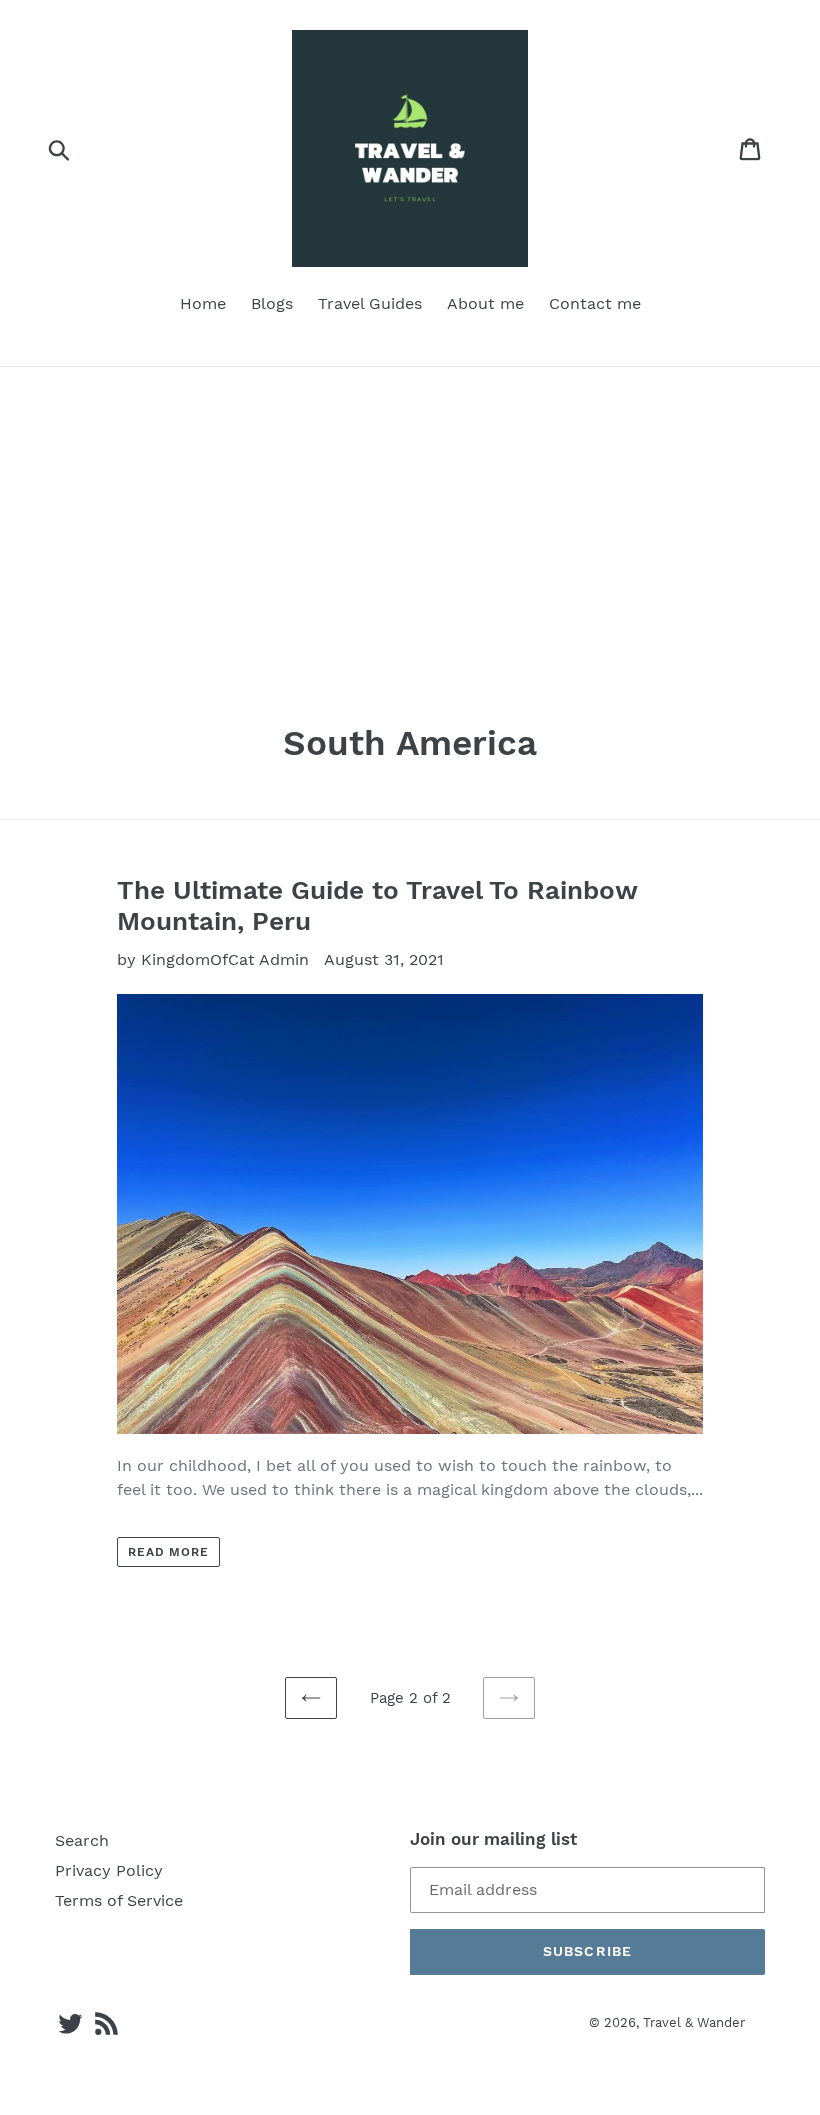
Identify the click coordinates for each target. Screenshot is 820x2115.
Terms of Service (119, 1900)
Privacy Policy (109, 1870)
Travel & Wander (694, 2022)
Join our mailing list (493, 1839)
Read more (169, 1552)
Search (82, 1840)
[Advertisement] (410, 517)
